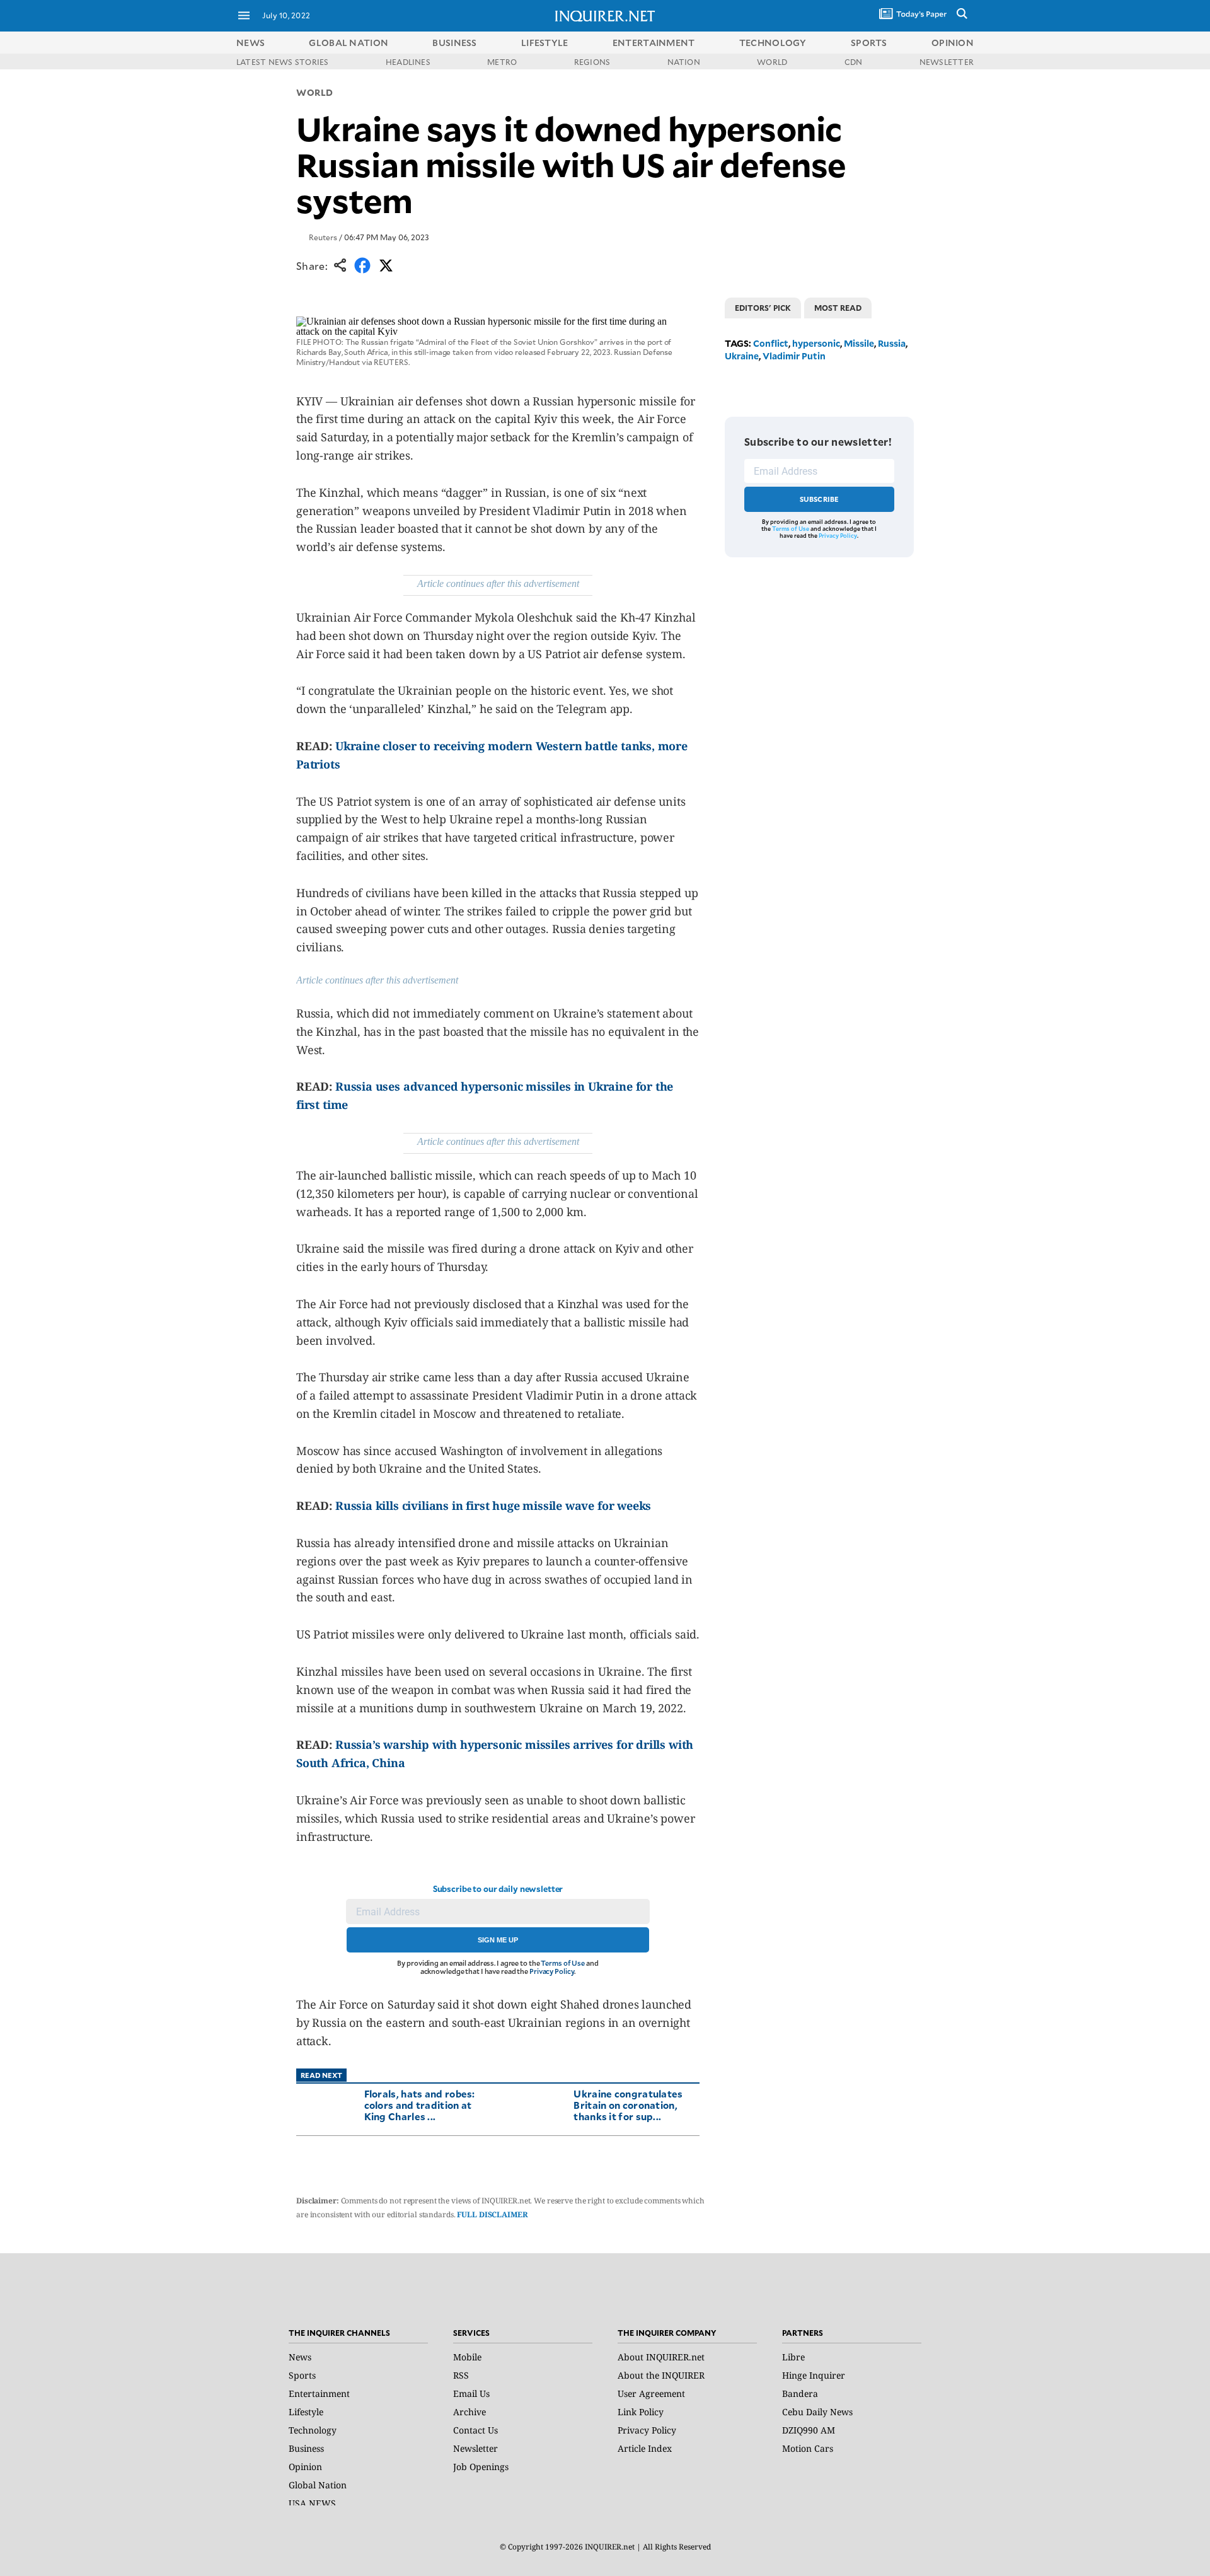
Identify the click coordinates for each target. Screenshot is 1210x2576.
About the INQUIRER (661, 2375)
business (454, 43)
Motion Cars (808, 2448)
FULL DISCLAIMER (492, 2214)
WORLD (772, 62)
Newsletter (475, 2448)
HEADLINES (408, 62)
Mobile (467, 2357)
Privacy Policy (552, 1971)
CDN (854, 62)
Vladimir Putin (794, 356)
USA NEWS (312, 2503)
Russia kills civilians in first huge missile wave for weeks (493, 1506)
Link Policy (641, 2412)
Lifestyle (306, 2412)
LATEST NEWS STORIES (283, 62)
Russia (892, 343)
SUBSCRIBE (820, 499)
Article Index (645, 2448)
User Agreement (651, 2393)
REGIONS (592, 62)
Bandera (800, 2393)
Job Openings (481, 2467)
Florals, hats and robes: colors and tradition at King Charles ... (420, 2105)
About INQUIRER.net (661, 2357)
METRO (502, 62)
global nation (349, 43)
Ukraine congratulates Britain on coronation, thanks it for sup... (628, 2105)
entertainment (654, 43)
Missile (859, 343)
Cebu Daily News (817, 2412)
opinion (953, 43)
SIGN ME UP (498, 1940)
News (251, 43)
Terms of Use (563, 1963)
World (315, 92)
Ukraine (742, 356)
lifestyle (545, 43)
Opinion (305, 2467)
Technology (313, 2430)
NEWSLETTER (947, 62)
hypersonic (816, 343)
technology (773, 43)
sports (869, 43)
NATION (684, 62)
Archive (470, 2412)
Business (306, 2448)
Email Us (471, 2393)
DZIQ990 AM (809, 2430)
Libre (793, 2357)
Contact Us (475, 2430)
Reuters (323, 237)
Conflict (771, 343)
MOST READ (838, 308)
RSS (461, 2375)
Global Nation (318, 2485)
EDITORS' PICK (763, 308)
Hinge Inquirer (814, 2375)
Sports (302, 2375)
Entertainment (319, 2393)
